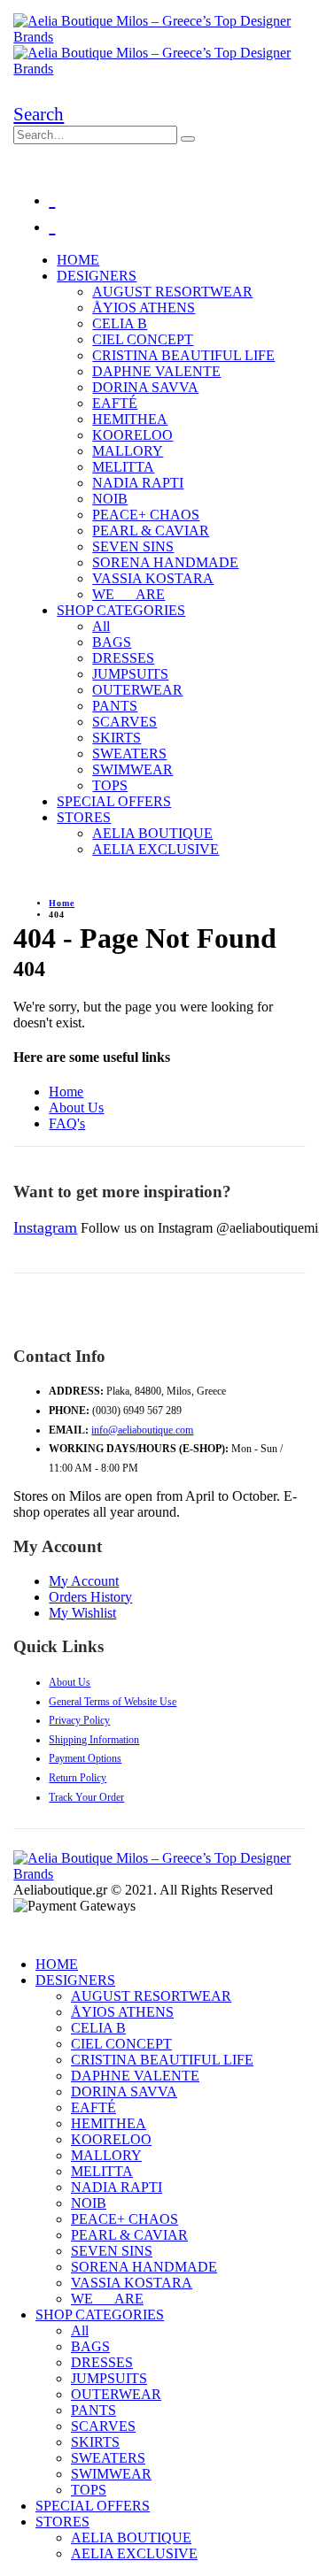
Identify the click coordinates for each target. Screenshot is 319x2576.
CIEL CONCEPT (143, 339)
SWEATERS (129, 754)
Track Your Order (86, 1797)
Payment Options (85, 1758)
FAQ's (67, 1123)
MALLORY (128, 451)
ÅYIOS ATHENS (144, 308)
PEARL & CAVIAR (151, 531)
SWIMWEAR (132, 769)
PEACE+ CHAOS (146, 515)
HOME (78, 260)
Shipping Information (94, 1740)
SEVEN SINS (133, 546)
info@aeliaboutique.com (142, 1430)
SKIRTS (117, 738)
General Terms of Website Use (113, 1702)
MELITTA (123, 467)
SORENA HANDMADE (165, 562)
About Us (76, 1107)
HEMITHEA (130, 419)
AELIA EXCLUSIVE (156, 849)
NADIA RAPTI (138, 483)
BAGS (112, 642)
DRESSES (123, 658)
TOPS (110, 785)
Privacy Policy (79, 1720)
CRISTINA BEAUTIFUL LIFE (183, 355)
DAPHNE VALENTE (156, 371)
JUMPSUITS (130, 674)
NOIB (110, 499)
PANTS (115, 706)
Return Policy (78, 1778)
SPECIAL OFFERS (114, 801)
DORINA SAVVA (145, 387)
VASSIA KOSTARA (153, 578)
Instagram (45, 1227)
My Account (84, 1581)
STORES (84, 817)
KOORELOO (132, 435)
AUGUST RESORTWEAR (172, 292)
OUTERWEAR (137, 690)
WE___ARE (128, 594)
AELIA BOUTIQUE (152, 833)
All (101, 626)
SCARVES (124, 722)
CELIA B (120, 323)
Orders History (90, 1597)
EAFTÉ (115, 403)
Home (66, 1092)
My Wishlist (82, 1613)
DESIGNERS (97, 276)
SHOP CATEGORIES (121, 610)
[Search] (188, 139)
